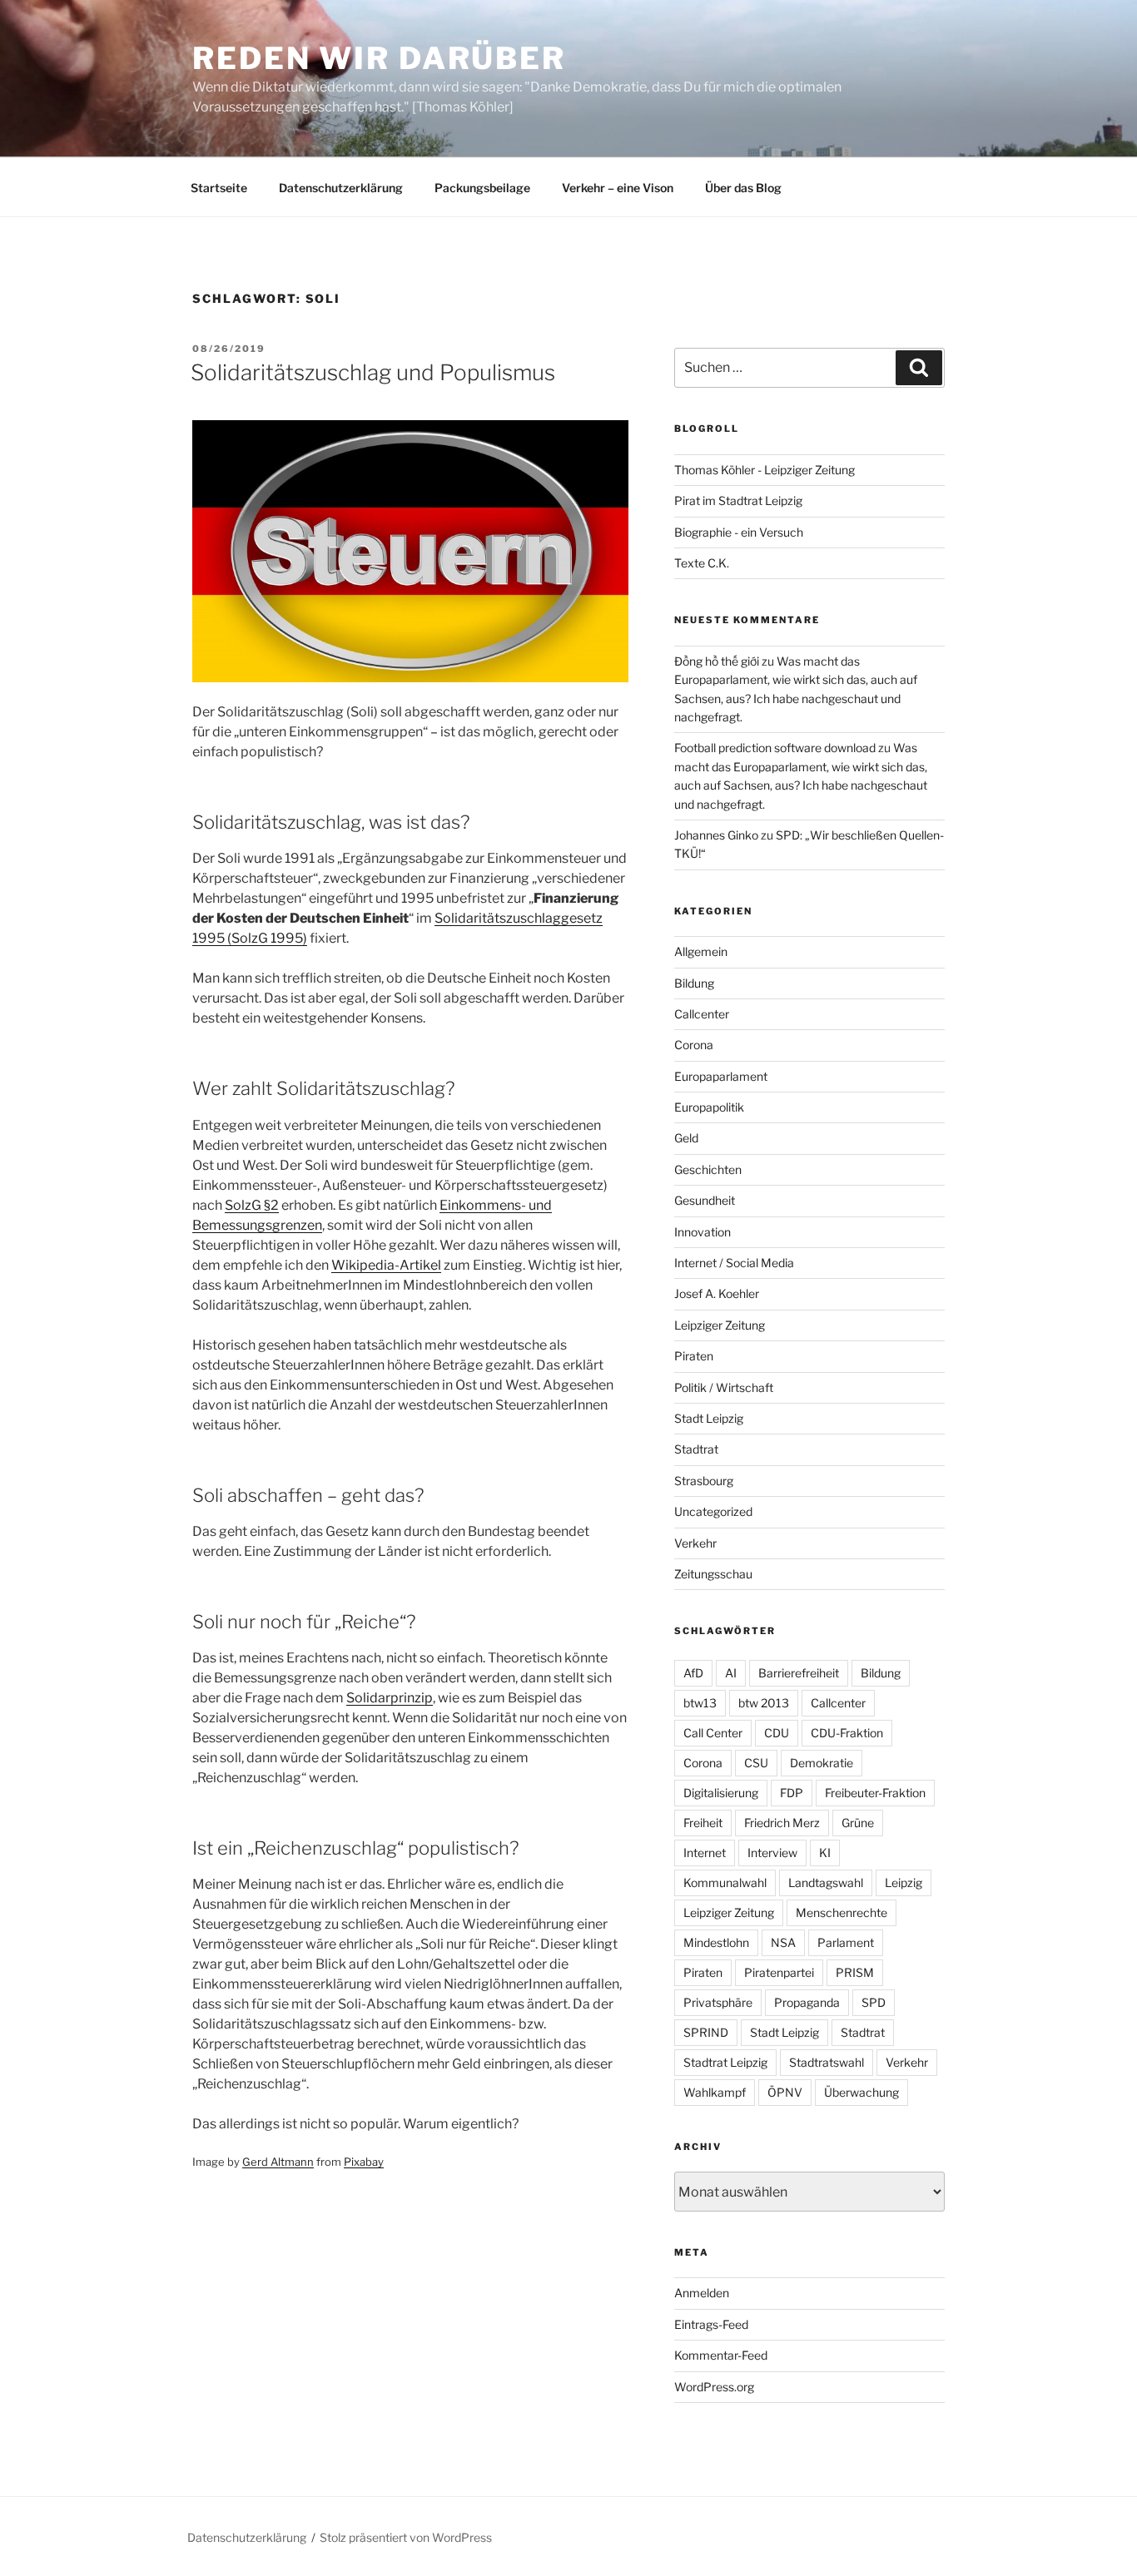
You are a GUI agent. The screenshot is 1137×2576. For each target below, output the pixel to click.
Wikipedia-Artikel (386, 1265)
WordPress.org (714, 2387)
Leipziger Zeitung (720, 1325)
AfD (693, 1673)
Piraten (694, 1356)
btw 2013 (764, 1703)
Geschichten (708, 1169)
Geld (686, 1138)
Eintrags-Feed (711, 2324)
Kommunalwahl (725, 1882)
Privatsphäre (718, 2002)
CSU (756, 1763)
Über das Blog (743, 188)
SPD (874, 2002)
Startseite (219, 188)
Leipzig (904, 1882)
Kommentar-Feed (721, 2355)
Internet (705, 1853)
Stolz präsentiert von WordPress (406, 2537)
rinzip (416, 1698)
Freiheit (703, 1823)
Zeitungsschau (713, 1574)
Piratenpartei (779, 1972)
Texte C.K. (702, 563)
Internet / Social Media (734, 1263)
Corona (694, 1045)
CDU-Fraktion (847, 1733)
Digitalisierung (721, 1793)
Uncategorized (713, 1511)
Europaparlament (721, 1076)
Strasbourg (704, 1481)
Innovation (703, 1232)
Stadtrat (696, 1449)
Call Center (713, 1733)
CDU (777, 1733)
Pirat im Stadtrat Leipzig (738, 500)
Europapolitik (709, 1107)
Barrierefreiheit (799, 1673)
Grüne (858, 1823)
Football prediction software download (775, 748)
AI (731, 1673)
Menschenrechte (842, 1912)
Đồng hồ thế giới (717, 661)
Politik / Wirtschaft (724, 1387)
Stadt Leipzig (709, 1418)
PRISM (855, 1972)
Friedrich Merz (782, 1823)
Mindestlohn (716, 1942)
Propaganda (807, 2002)
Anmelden (702, 2293)
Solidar (368, 1698)
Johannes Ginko (716, 835)
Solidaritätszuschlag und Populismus (373, 372)
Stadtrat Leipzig (725, 2062)
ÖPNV (785, 2092)
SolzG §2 (252, 1205)
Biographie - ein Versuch (739, 532)
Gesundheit (705, 1200)
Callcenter (702, 1014)
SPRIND (706, 2032)
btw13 (700, 1703)
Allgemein (701, 951)
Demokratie (822, 1763)
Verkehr (695, 1543)
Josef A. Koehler (717, 1293)
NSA (783, 1942)
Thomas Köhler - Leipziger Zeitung (765, 470)
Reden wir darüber (379, 58)
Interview (772, 1853)
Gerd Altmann (278, 2162)
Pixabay (364, 2162)
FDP (792, 1793)
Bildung (694, 983)
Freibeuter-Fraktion (875, 1793)
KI (825, 1853)
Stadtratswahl (827, 2062)
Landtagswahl (826, 1882)
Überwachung (861, 2092)
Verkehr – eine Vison (618, 188)
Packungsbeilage (482, 188)
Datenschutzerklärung (341, 188)
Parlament (846, 1942)
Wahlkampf (715, 2092)
